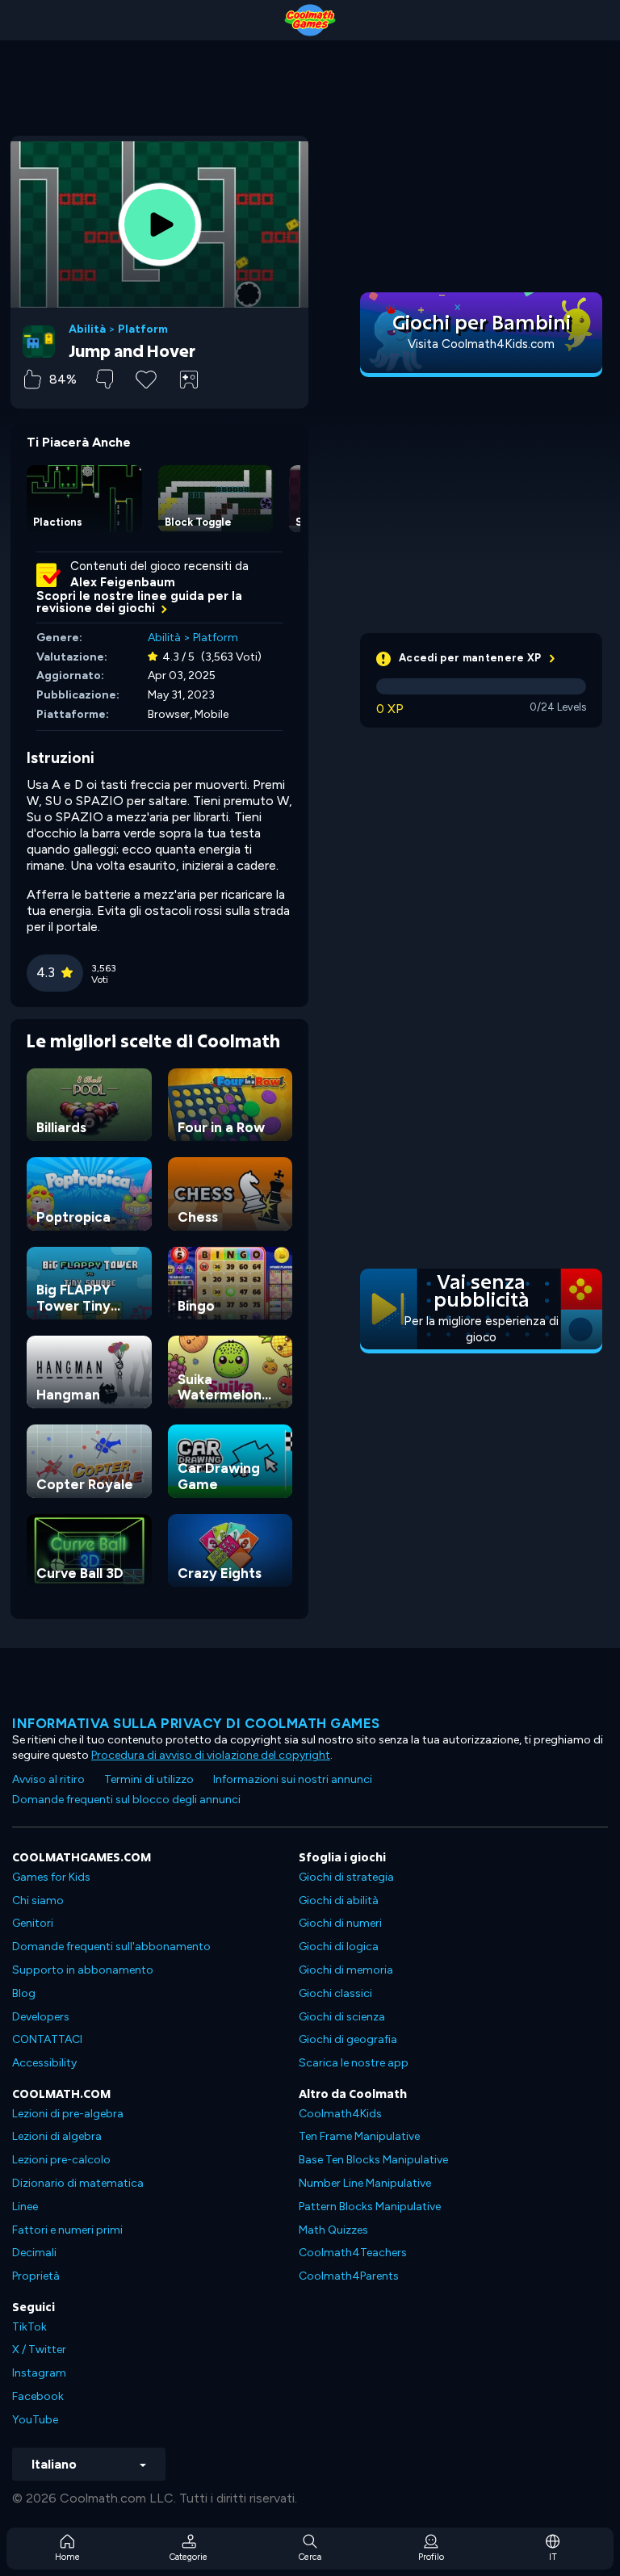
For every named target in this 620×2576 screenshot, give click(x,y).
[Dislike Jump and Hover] (105, 379)
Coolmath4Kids (340, 2114)
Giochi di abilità (339, 1901)
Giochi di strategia (346, 1877)
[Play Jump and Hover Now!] (160, 224)
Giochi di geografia (348, 2039)
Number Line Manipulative (365, 2183)
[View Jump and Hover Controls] (189, 380)
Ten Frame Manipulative (359, 2136)
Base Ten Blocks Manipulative (373, 2160)
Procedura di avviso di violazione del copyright (211, 1755)
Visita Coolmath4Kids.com (481, 344)
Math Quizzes (333, 2230)
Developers (41, 2017)
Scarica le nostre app (354, 2063)
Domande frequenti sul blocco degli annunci (126, 1800)
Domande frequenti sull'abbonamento (111, 1947)
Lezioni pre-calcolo (61, 2160)
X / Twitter (39, 2349)
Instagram (39, 2373)
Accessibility (44, 2063)
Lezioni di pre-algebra (68, 2114)
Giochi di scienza (342, 2017)
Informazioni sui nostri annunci (293, 1779)
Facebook (38, 2396)
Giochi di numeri (340, 1923)
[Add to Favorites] (146, 378)
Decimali (34, 2253)
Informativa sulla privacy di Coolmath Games (196, 1723)
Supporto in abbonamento (83, 1970)
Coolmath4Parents (349, 2276)
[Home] (310, 20)
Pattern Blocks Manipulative (370, 2207)
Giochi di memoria (346, 1970)
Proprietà (36, 2276)
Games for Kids (51, 1877)
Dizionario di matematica (78, 2183)
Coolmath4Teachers (353, 2253)
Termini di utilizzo (149, 1779)
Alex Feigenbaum (123, 582)
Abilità (87, 329)
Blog (24, 1993)
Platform (143, 329)
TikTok (29, 2327)
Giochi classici (335, 1993)
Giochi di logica (339, 1947)
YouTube (35, 2420)
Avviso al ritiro (48, 1779)
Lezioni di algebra (57, 2136)
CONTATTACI (47, 2039)
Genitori (33, 1923)
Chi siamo (38, 1901)
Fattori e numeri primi (67, 2230)
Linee (25, 2207)
